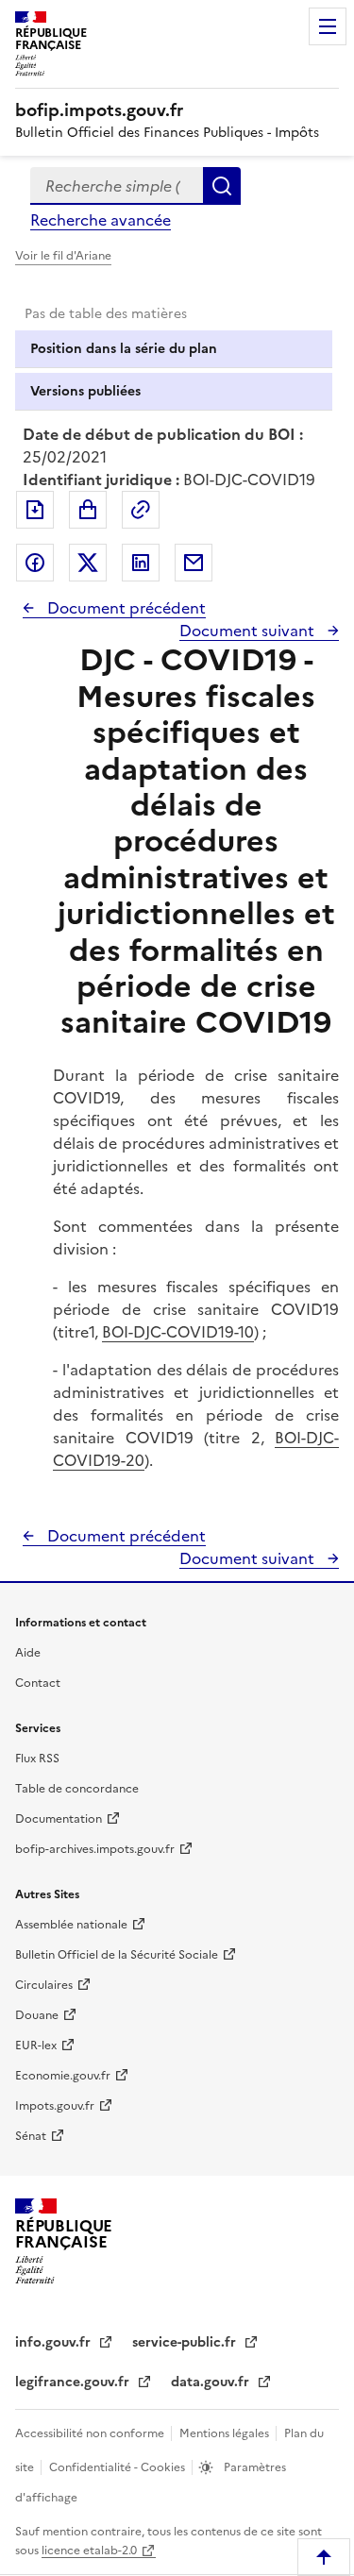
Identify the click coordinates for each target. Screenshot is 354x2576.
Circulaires (44, 1985)
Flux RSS (37, 1759)
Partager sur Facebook (35, 563)
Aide (28, 1653)
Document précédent (125, 608)
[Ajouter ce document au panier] (88, 510)
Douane (37, 2015)
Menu (328, 26)
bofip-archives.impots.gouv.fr (95, 1849)
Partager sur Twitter (88, 563)
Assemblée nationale (71, 1925)
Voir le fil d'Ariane (63, 256)
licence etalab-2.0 (89, 2551)
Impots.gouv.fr (55, 2106)
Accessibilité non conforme (91, 2433)
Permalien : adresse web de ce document (141, 510)
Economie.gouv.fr (63, 2076)
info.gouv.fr (55, 2342)
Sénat (31, 2136)
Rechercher (222, 186)
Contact (38, 1683)
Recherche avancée (101, 220)
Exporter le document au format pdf (35, 510)
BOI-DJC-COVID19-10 (178, 1332)
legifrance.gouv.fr (74, 2382)
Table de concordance (77, 1789)
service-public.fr (186, 2342)
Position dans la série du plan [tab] (124, 349)
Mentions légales (226, 2433)
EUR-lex (36, 2046)
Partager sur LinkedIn (141, 563)
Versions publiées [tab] (85, 391)
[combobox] (117, 186)
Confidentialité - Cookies (118, 2467)
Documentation (59, 1819)
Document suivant (249, 631)
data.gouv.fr (212, 2382)
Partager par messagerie (194, 563)
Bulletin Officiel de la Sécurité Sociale (117, 1955)
